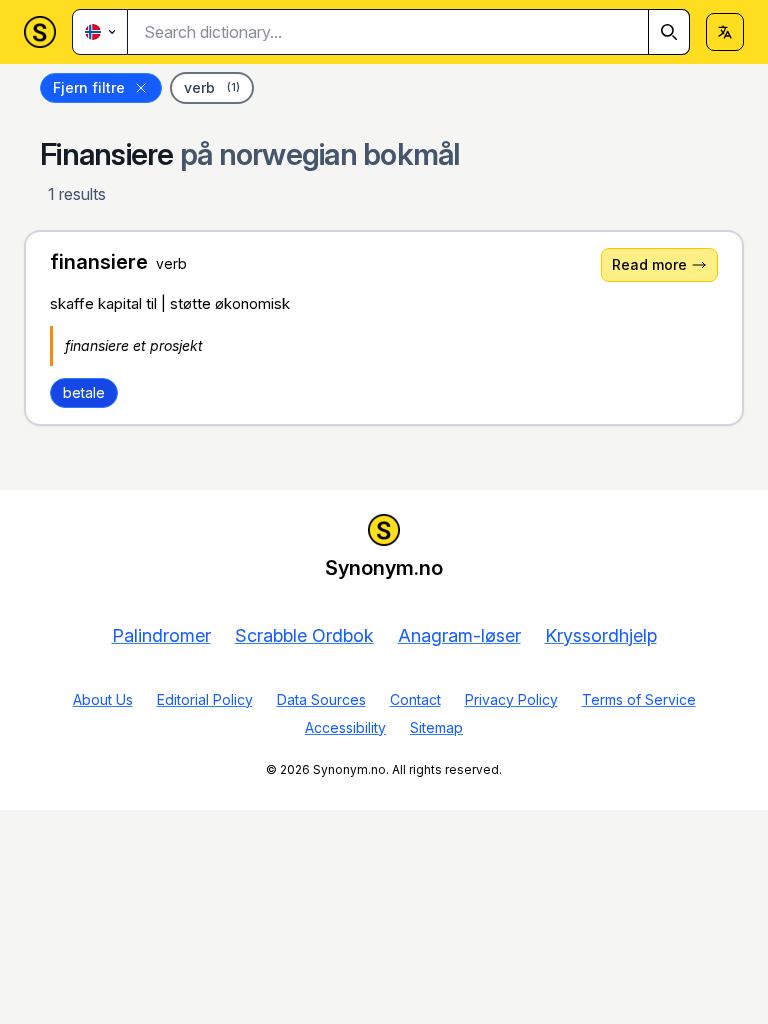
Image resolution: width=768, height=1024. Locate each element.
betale (84, 392)
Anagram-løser (459, 635)
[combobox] (409, 32)
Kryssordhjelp (601, 635)
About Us (103, 699)
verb (212, 87)
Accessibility (345, 727)
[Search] (669, 32)
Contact (415, 699)
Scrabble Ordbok (304, 635)
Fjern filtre (89, 87)
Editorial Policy (205, 699)
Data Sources (321, 699)
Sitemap (436, 727)
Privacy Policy (511, 699)
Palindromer (161, 635)
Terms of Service (639, 699)
